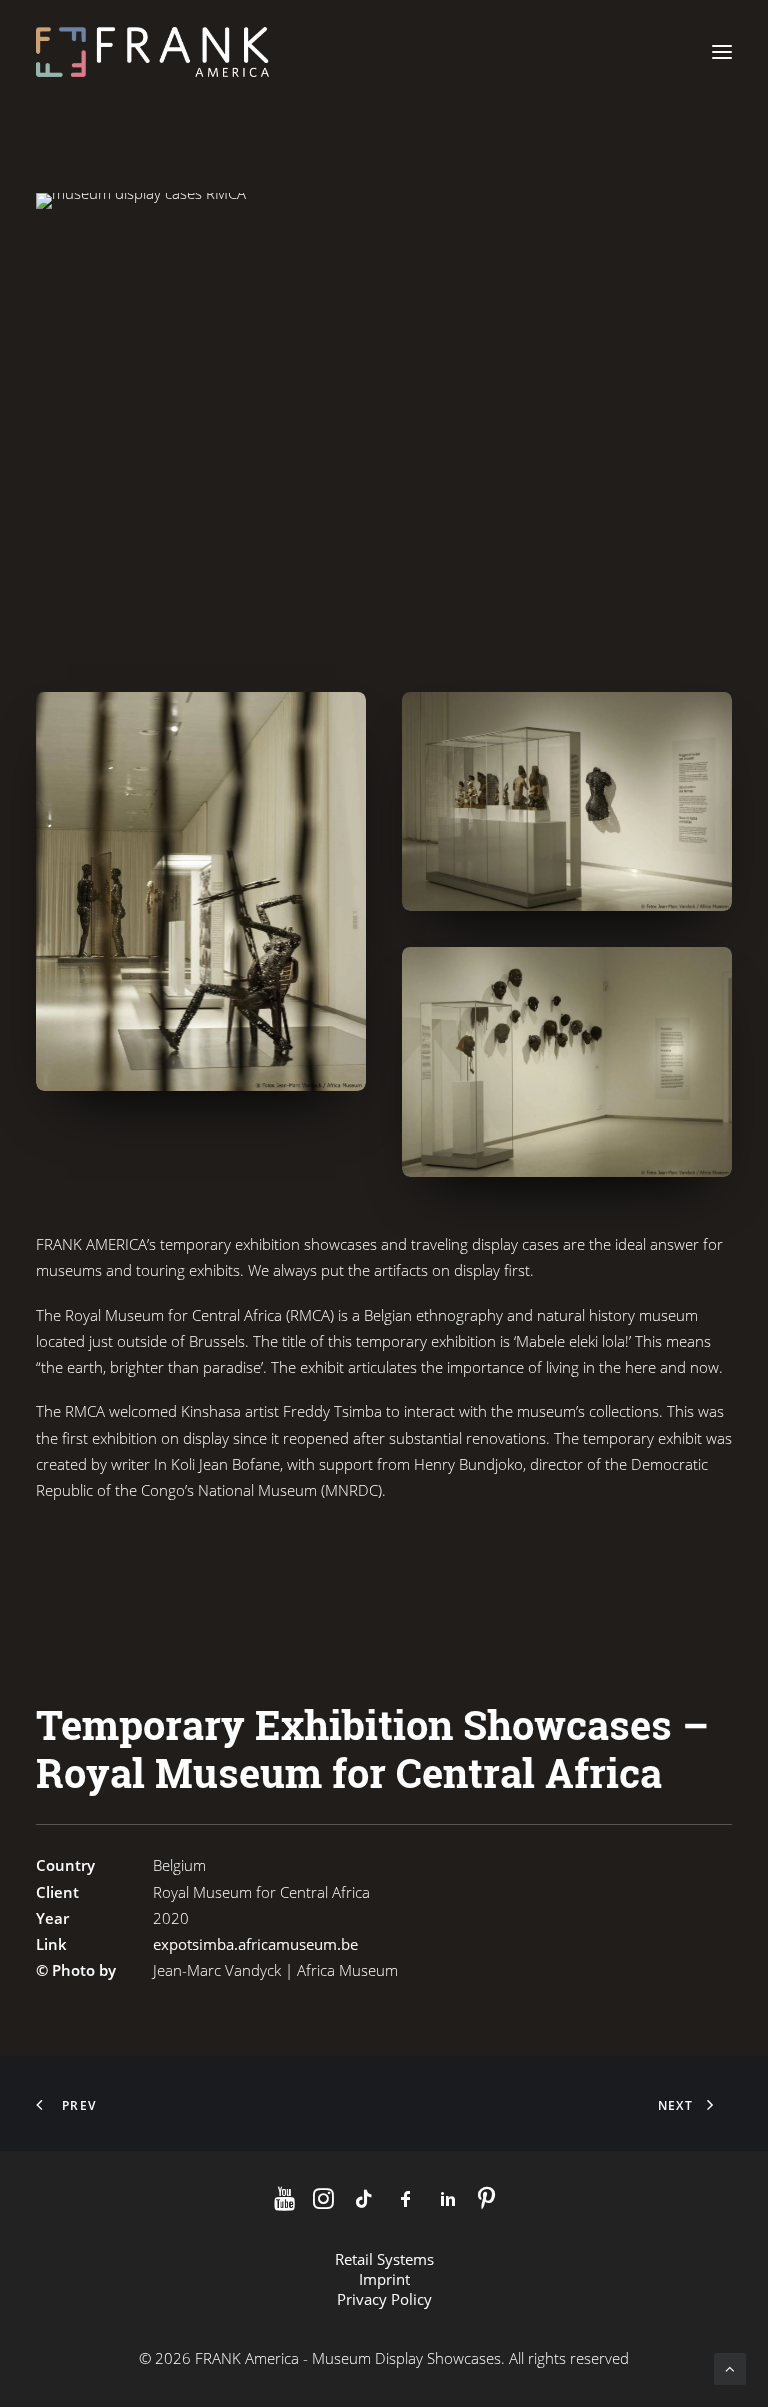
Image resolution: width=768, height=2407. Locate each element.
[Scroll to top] (730, 2367)
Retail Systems (384, 2259)
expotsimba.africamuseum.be (255, 1944)
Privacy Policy (384, 2299)
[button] (722, 52)
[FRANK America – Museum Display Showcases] (152, 52)
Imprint (384, 2279)
